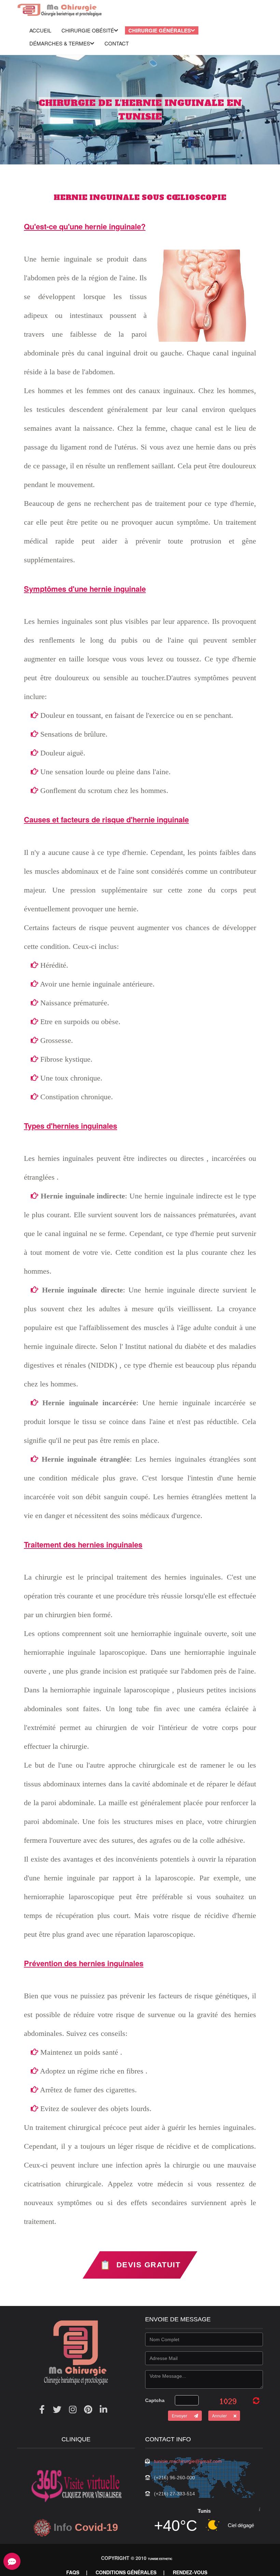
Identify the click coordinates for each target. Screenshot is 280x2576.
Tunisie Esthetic (160, 2559)
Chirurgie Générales (160, 30)
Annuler (219, 2416)
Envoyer (179, 2416)
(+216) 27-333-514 (174, 2494)
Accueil (40, 30)
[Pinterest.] (88, 2409)
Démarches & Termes (60, 43)
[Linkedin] (103, 2409)
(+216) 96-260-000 (174, 2478)
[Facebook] (42, 2409)
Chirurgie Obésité (88, 30)
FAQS (73, 2572)
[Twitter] (57, 2409)
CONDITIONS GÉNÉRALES (126, 2572)
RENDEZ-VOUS (190, 2572)
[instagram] (73, 2409)
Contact (117, 43)
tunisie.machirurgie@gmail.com (188, 2461)
